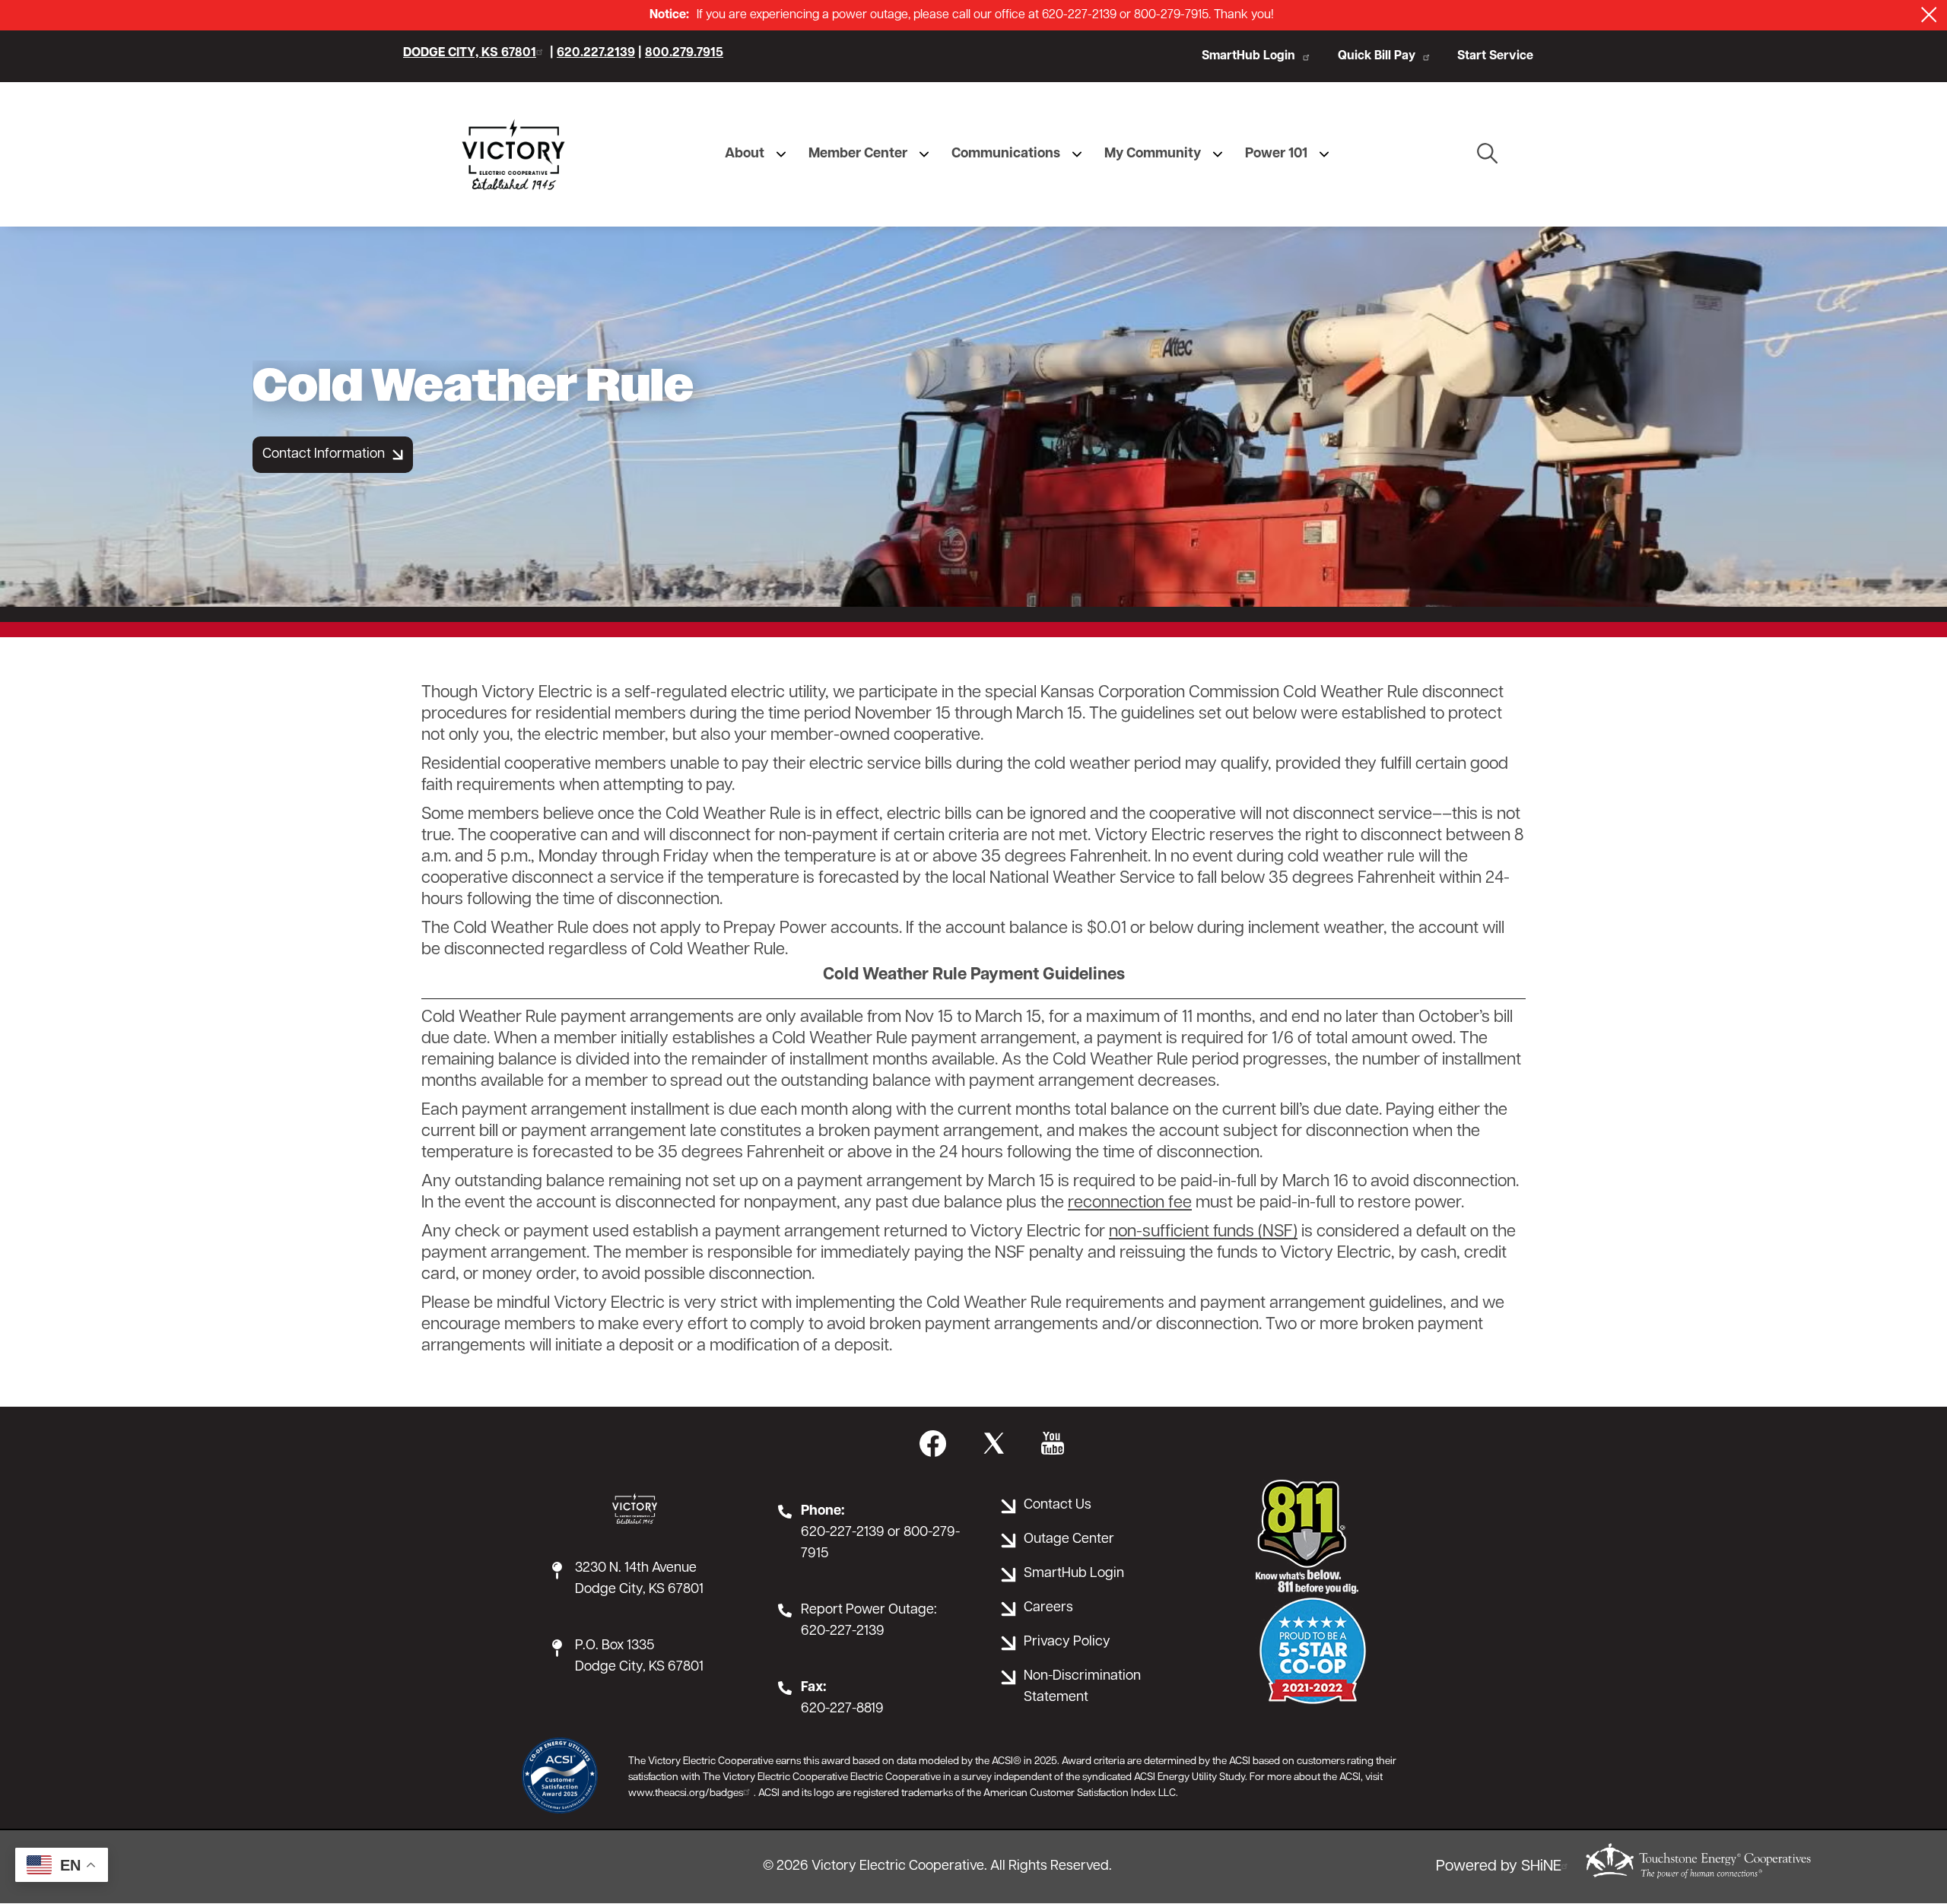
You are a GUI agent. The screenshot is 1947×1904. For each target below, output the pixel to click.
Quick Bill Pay (1377, 56)
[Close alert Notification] (1929, 15)
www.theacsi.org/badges (686, 1793)
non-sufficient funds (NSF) (1203, 1232)
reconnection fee (1130, 1203)
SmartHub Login (1248, 56)
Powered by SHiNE (1499, 1867)
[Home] (513, 154)
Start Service (1495, 56)
